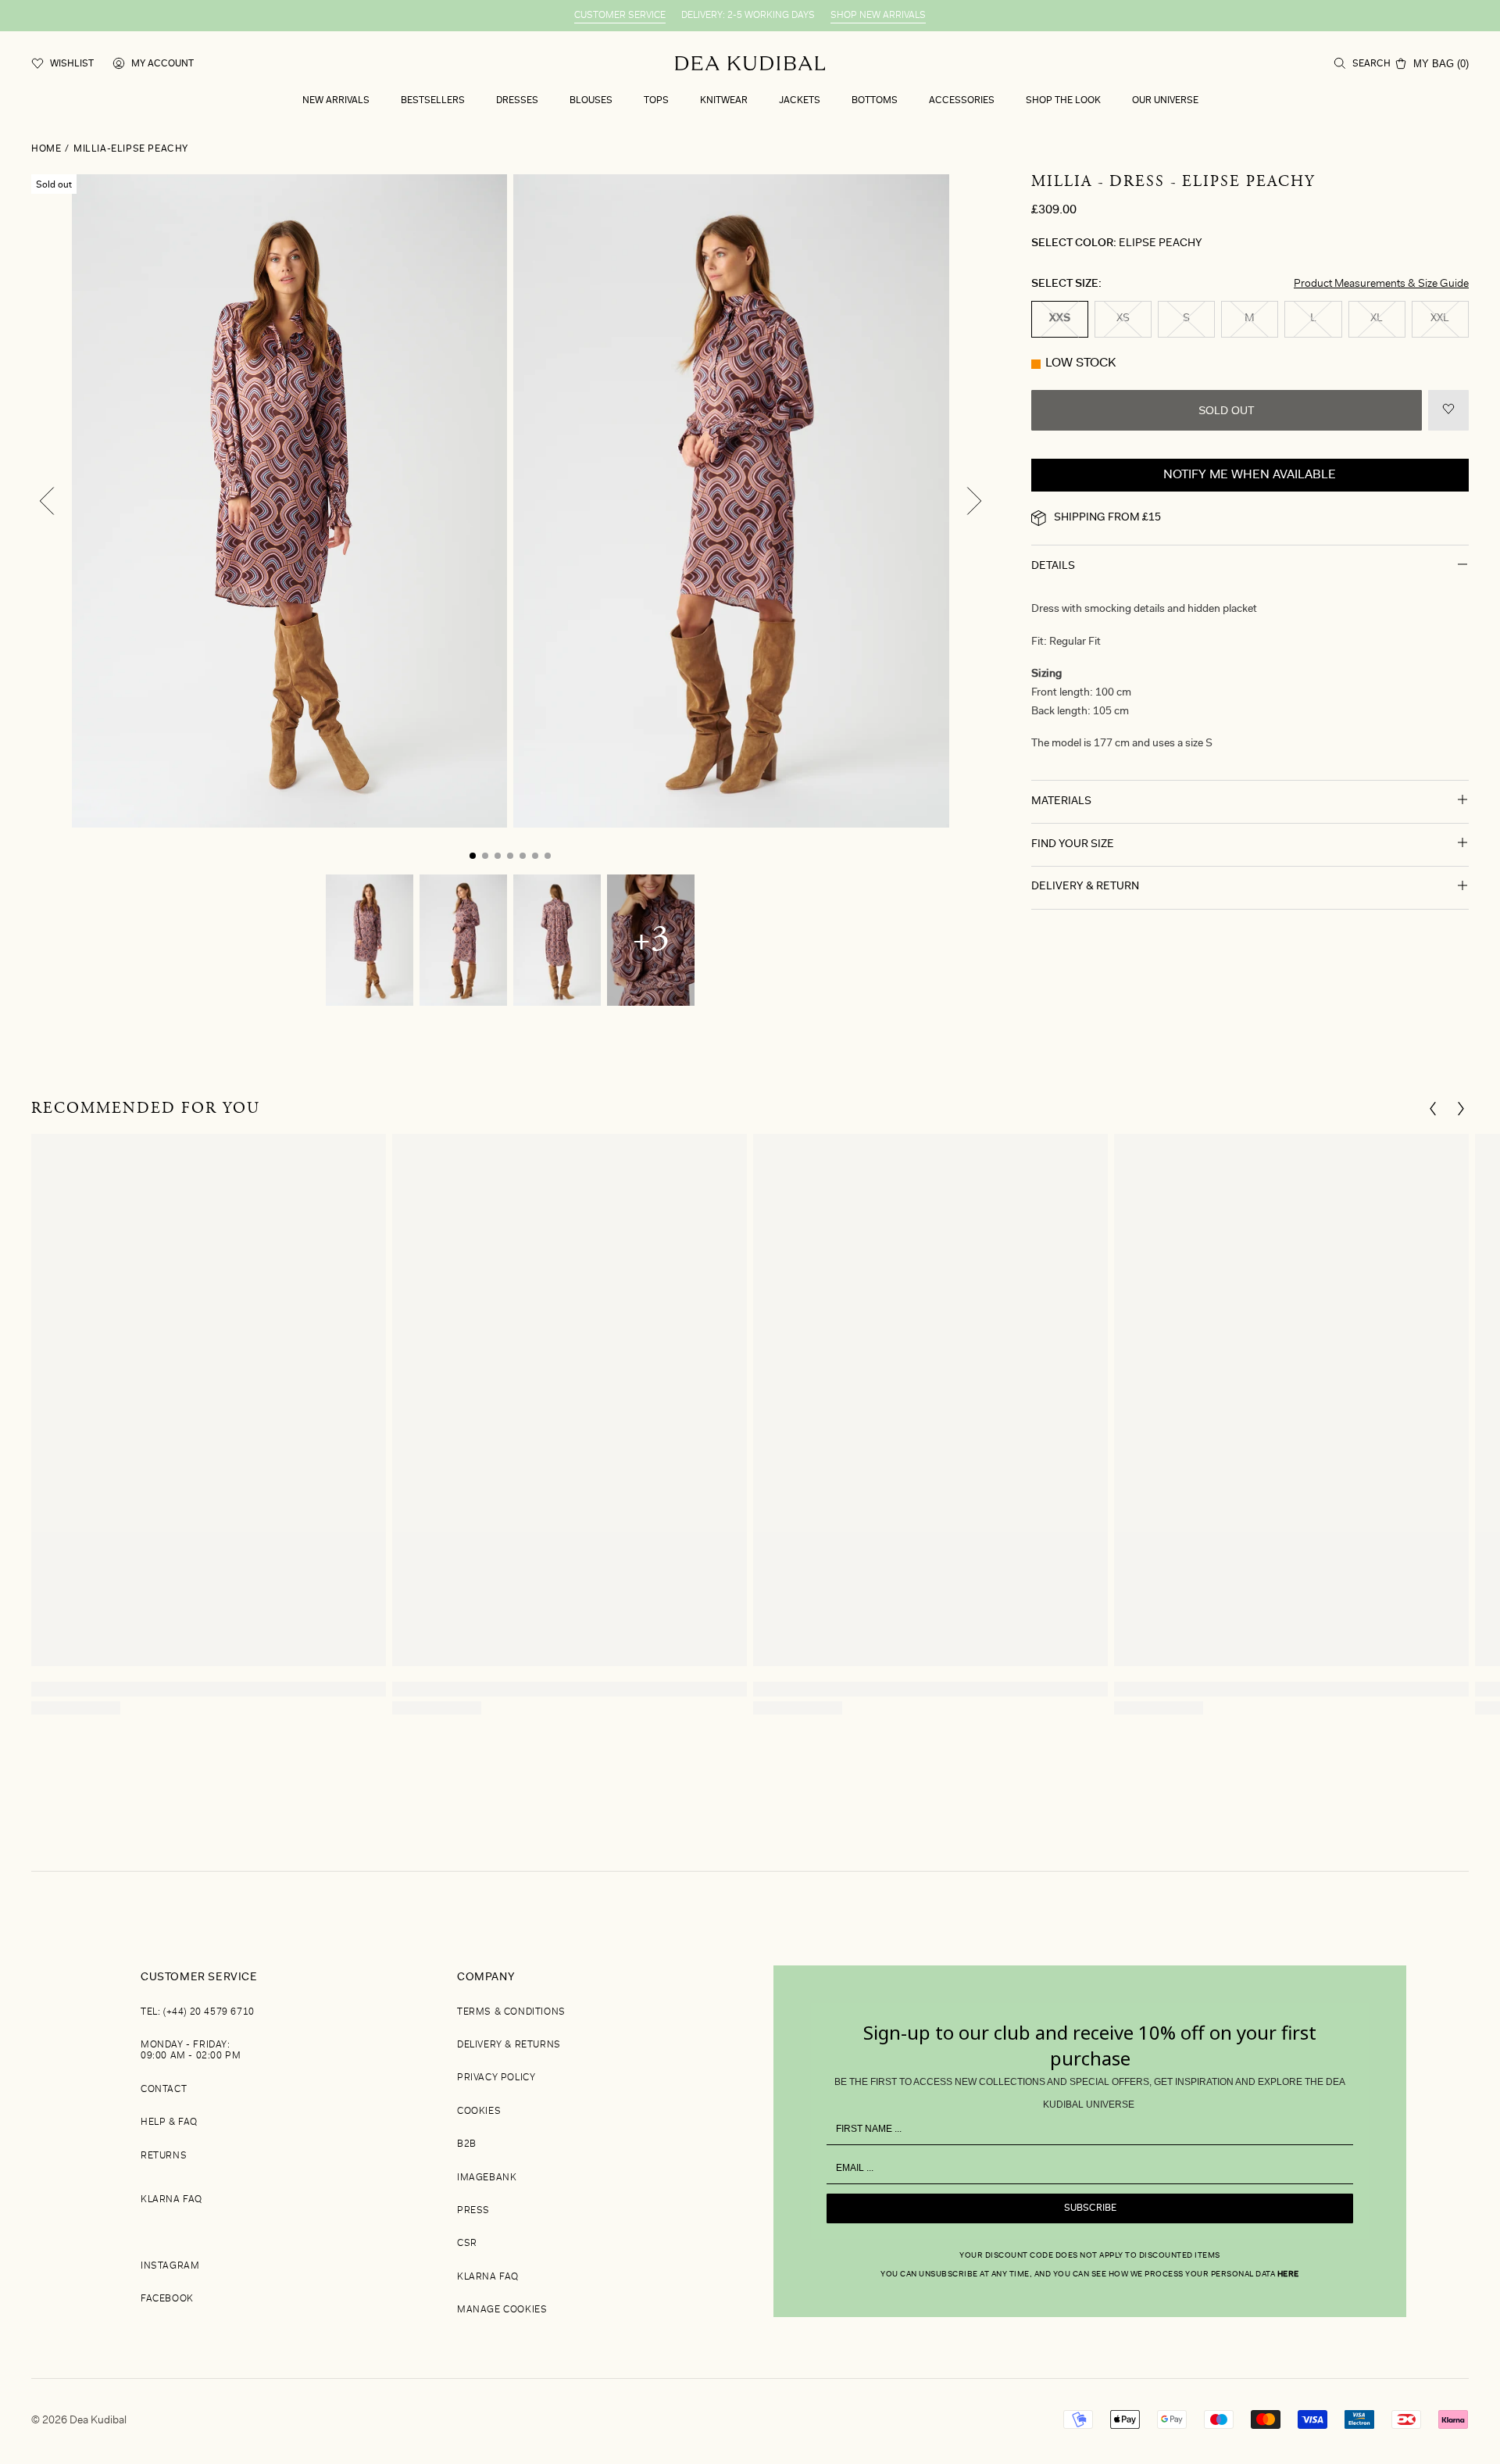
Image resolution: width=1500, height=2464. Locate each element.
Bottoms (875, 101)
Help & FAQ (169, 2122)
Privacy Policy (496, 2078)
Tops (656, 101)
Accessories (962, 101)
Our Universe (1165, 101)
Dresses (517, 101)
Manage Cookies (502, 2310)
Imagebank (487, 2178)
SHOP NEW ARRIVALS (878, 16)
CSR (467, 2244)
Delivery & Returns (509, 2045)
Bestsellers (433, 101)
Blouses (591, 101)
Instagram (170, 2266)
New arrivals (336, 101)
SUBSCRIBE (1090, 2208)
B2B (467, 2144)
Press (473, 2211)
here (1288, 2275)
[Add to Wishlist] (1448, 410)
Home (46, 149)
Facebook (167, 2299)
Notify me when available (1250, 475)
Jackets (800, 101)
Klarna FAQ (171, 2200)
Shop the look (1063, 101)
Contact (164, 2090)
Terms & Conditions (511, 2012)
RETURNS (164, 2156)
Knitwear (724, 101)
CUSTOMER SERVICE (620, 16)
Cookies (479, 2112)
